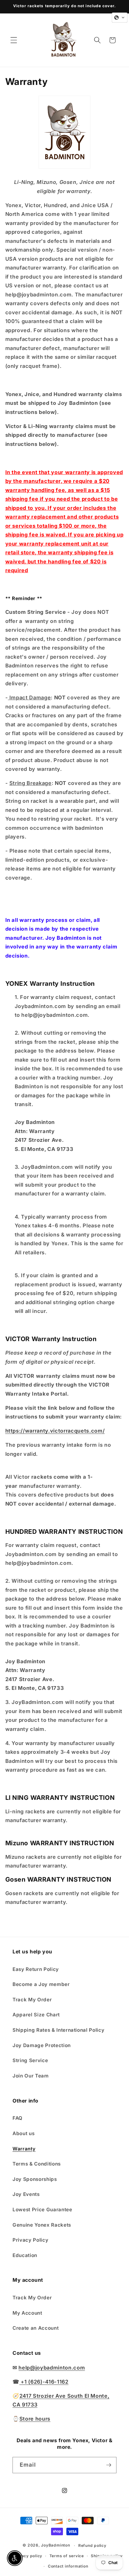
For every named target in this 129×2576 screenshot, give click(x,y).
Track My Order (32, 2000)
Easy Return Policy (36, 1969)
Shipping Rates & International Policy (58, 2030)
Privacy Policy (30, 2240)
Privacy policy (28, 2556)
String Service (30, 2060)
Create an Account (36, 2328)
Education (25, 2255)
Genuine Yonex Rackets (42, 2225)
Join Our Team (31, 2076)
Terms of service (67, 2556)
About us (23, 2133)
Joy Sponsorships (35, 2179)
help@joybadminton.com (52, 2368)
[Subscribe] (109, 2465)
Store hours (35, 2419)
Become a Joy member (41, 1984)
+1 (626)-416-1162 (44, 2382)
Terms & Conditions (37, 2164)
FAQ (18, 2118)
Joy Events (26, 2194)
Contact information (68, 2566)
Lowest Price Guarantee (42, 2210)
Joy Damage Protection (42, 2045)
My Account (27, 2313)
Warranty (24, 2149)
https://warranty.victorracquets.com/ (55, 1431)
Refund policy (92, 2545)
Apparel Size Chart (36, 2015)
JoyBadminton (55, 2545)
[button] (14, 40)
